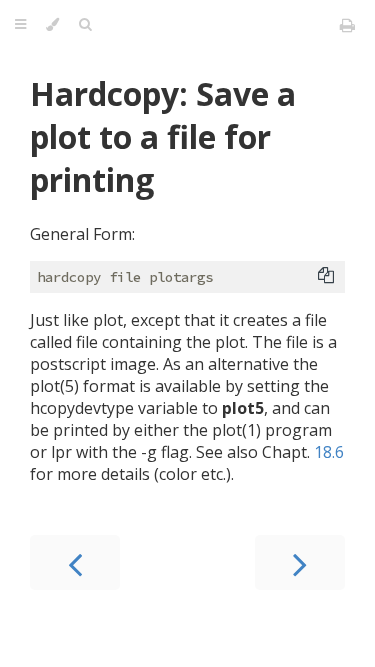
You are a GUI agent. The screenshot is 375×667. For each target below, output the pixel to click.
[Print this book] (347, 25)
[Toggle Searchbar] (85, 25)
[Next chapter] (300, 562)
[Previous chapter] (75, 562)
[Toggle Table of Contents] (20, 25)
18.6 (329, 452)
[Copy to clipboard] (326, 275)
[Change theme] (52, 25)
